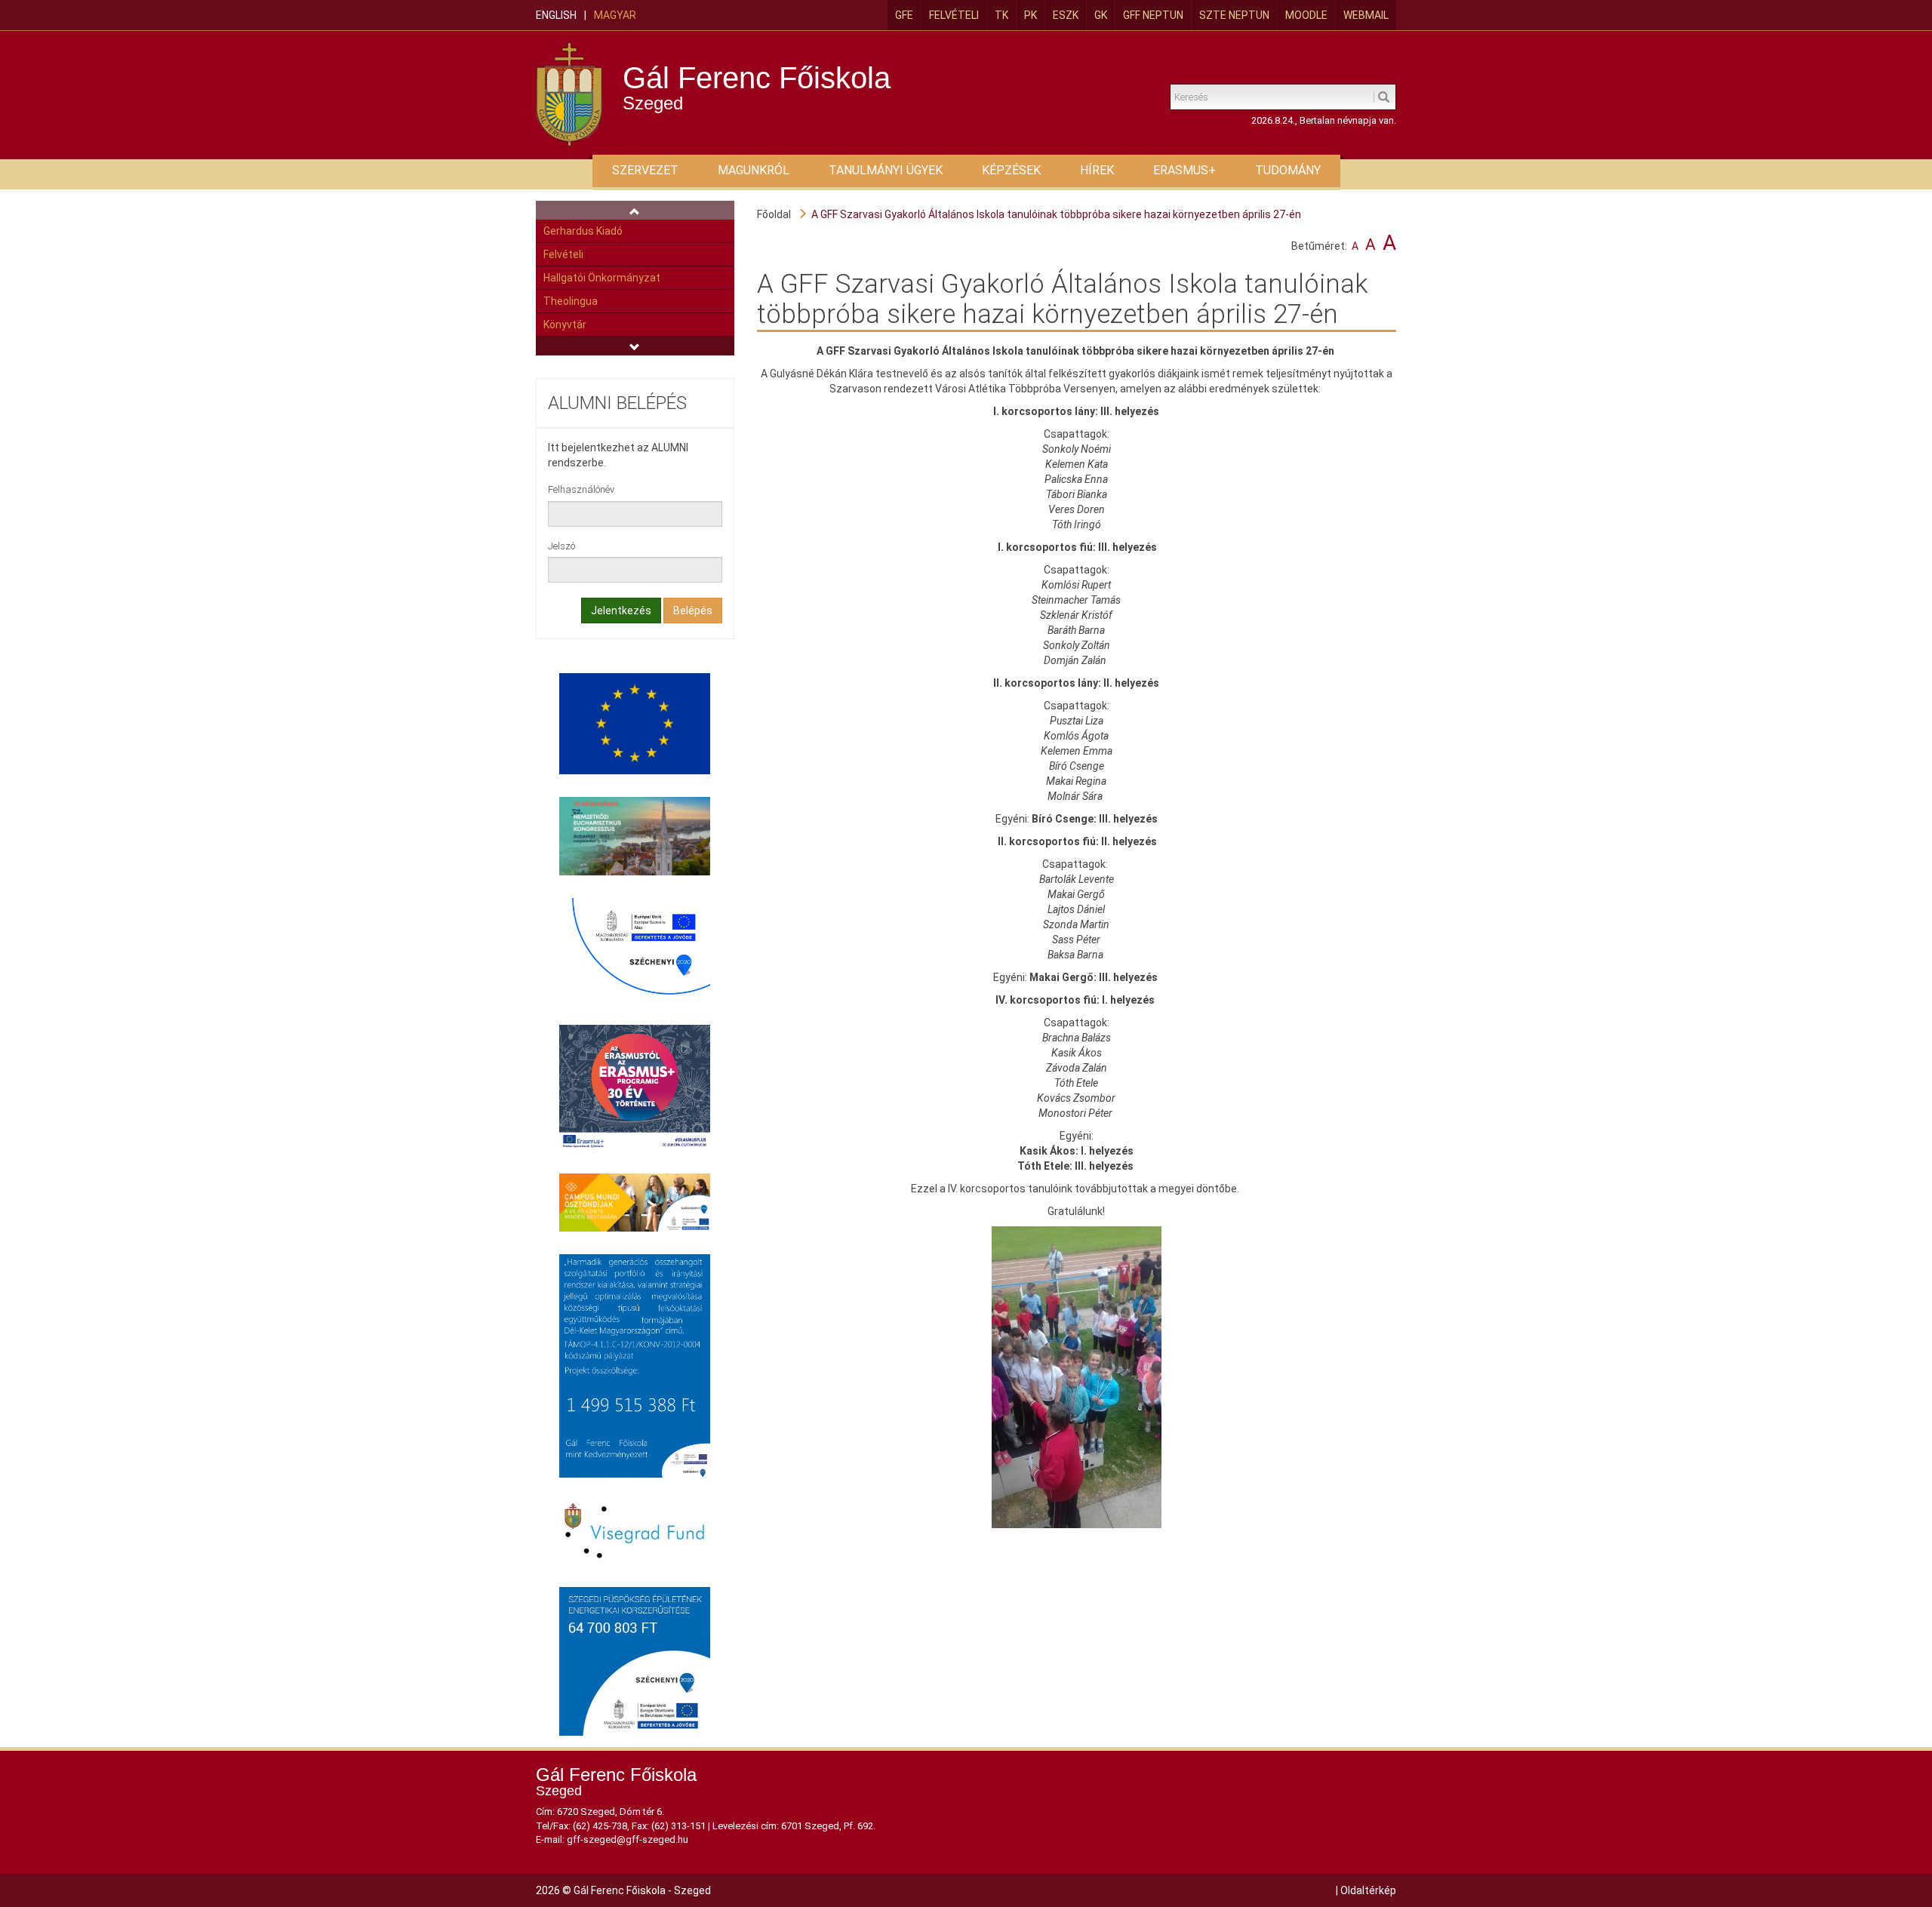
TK (1001, 15)
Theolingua (571, 301)
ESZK (1066, 15)
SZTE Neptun (1234, 15)
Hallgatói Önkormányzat (602, 278)
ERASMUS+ (1184, 170)
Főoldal (774, 214)
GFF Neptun (1153, 15)
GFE (904, 15)
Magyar (615, 15)
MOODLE (1306, 15)
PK (1031, 15)
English (556, 15)
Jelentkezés (621, 611)
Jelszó (561, 546)
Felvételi (954, 15)
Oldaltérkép (1368, 1890)
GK (1101, 15)
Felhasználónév (581, 489)
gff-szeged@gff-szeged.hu (628, 1839)
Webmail (1366, 15)
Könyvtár (565, 324)
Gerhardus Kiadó (583, 231)
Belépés (693, 611)
